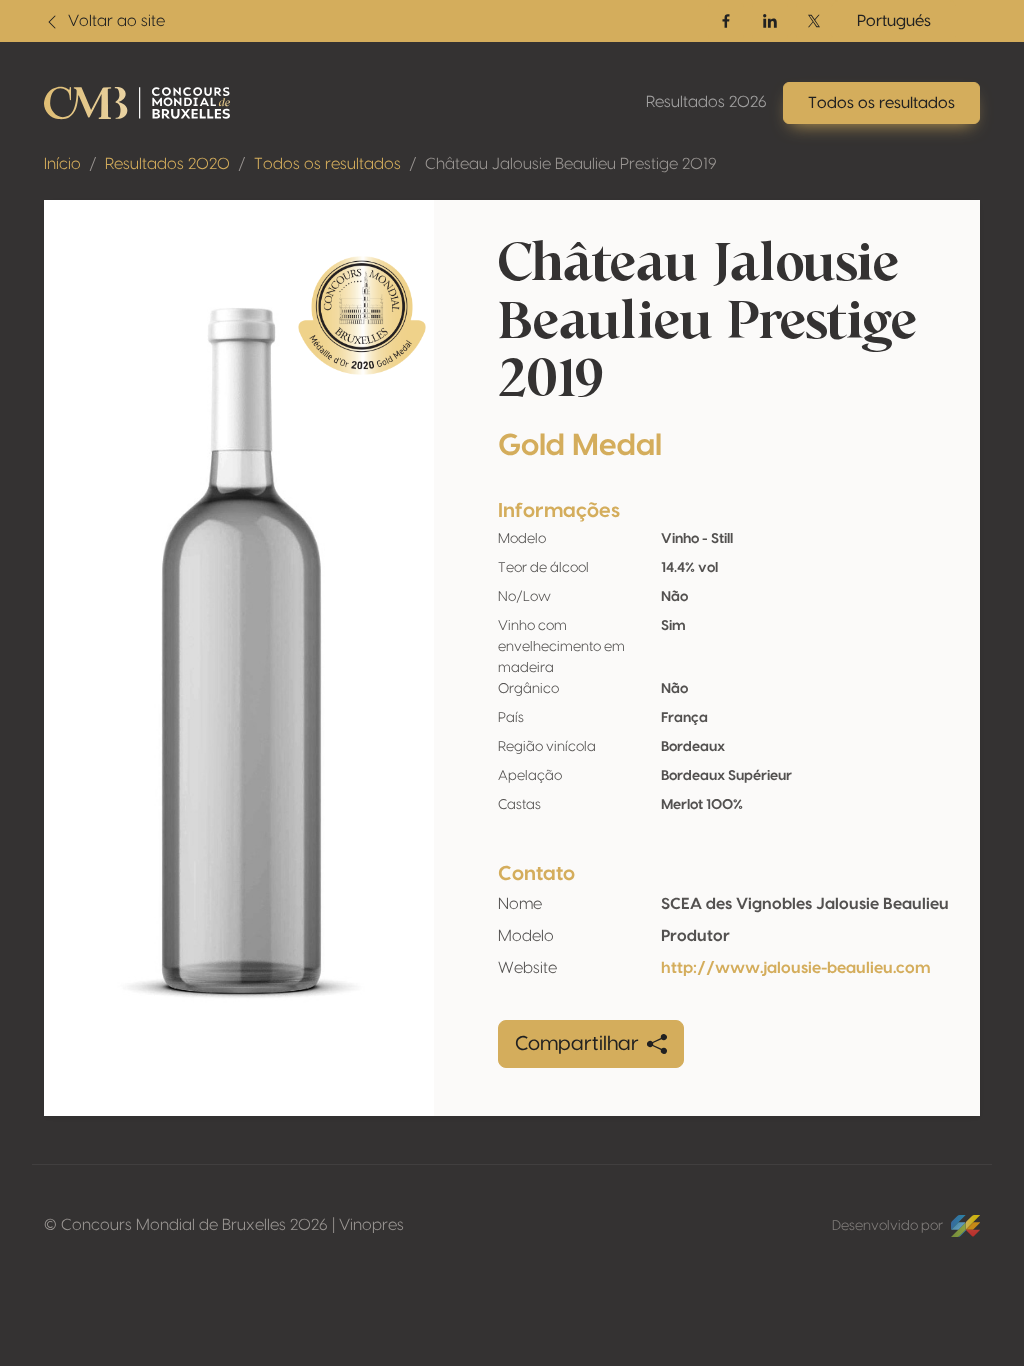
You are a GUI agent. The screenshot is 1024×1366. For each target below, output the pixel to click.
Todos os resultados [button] (881, 103)
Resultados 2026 (706, 102)
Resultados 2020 (167, 164)
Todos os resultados (327, 164)
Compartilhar (577, 1044)
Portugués (894, 21)
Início (62, 164)
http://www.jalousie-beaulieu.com (796, 968)
